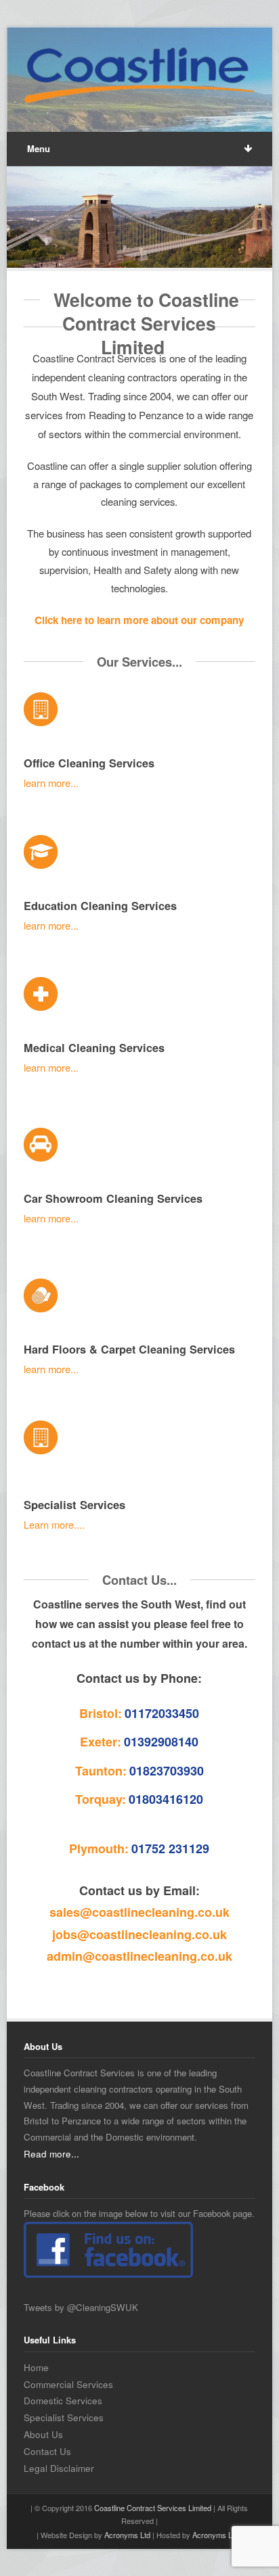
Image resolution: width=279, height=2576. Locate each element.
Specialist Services (76, 1504)
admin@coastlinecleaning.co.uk (139, 1956)
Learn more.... (54, 1524)
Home (36, 2367)
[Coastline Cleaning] (139, 77)
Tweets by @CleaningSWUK (81, 2307)
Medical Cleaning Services (94, 1048)
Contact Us (47, 2451)
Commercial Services (68, 2384)
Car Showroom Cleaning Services (113, 1198)
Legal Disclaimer (59, 2468)
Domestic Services (63, 2400)
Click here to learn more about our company (139, 620)
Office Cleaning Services (89, 763)
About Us (43, 2434)
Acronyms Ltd (127, 2535)
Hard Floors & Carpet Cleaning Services (129, 1349)
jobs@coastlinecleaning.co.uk (139, 1934)
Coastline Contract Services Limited (153, 2508)
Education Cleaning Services (100, 906)
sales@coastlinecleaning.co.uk (139, 1912)
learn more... (51, 783)
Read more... (51, 2153)
